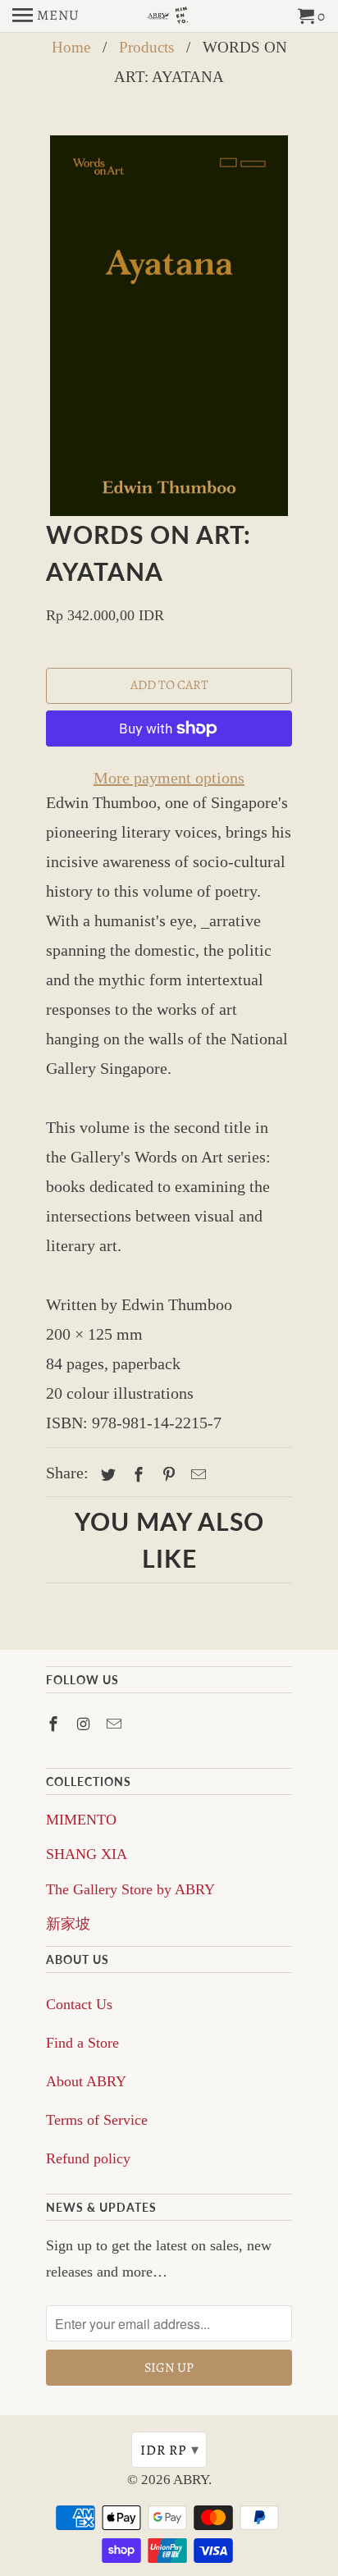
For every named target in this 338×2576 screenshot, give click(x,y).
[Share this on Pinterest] (167, 1475)
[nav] (46, 16)
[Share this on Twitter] (106, 1475)
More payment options (169, 778)
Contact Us (79, 2004)
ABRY (191, 2480)
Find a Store (82, 2043)
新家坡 (68, 1924)
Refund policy (88, 2158)
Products (146, 47)
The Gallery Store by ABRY (130, 1889)
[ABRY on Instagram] (85, 1724)
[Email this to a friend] (196, 1475)
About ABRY (86, 2081)
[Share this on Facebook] (136, 1475)
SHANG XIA (87, 1854)
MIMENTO (81, 1820)
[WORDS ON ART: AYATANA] (169, 326)
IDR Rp (170, 2450)
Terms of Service (97, 2120)
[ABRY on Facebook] (55, 1724)
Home (71, 47)
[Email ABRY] (116, 1724)
